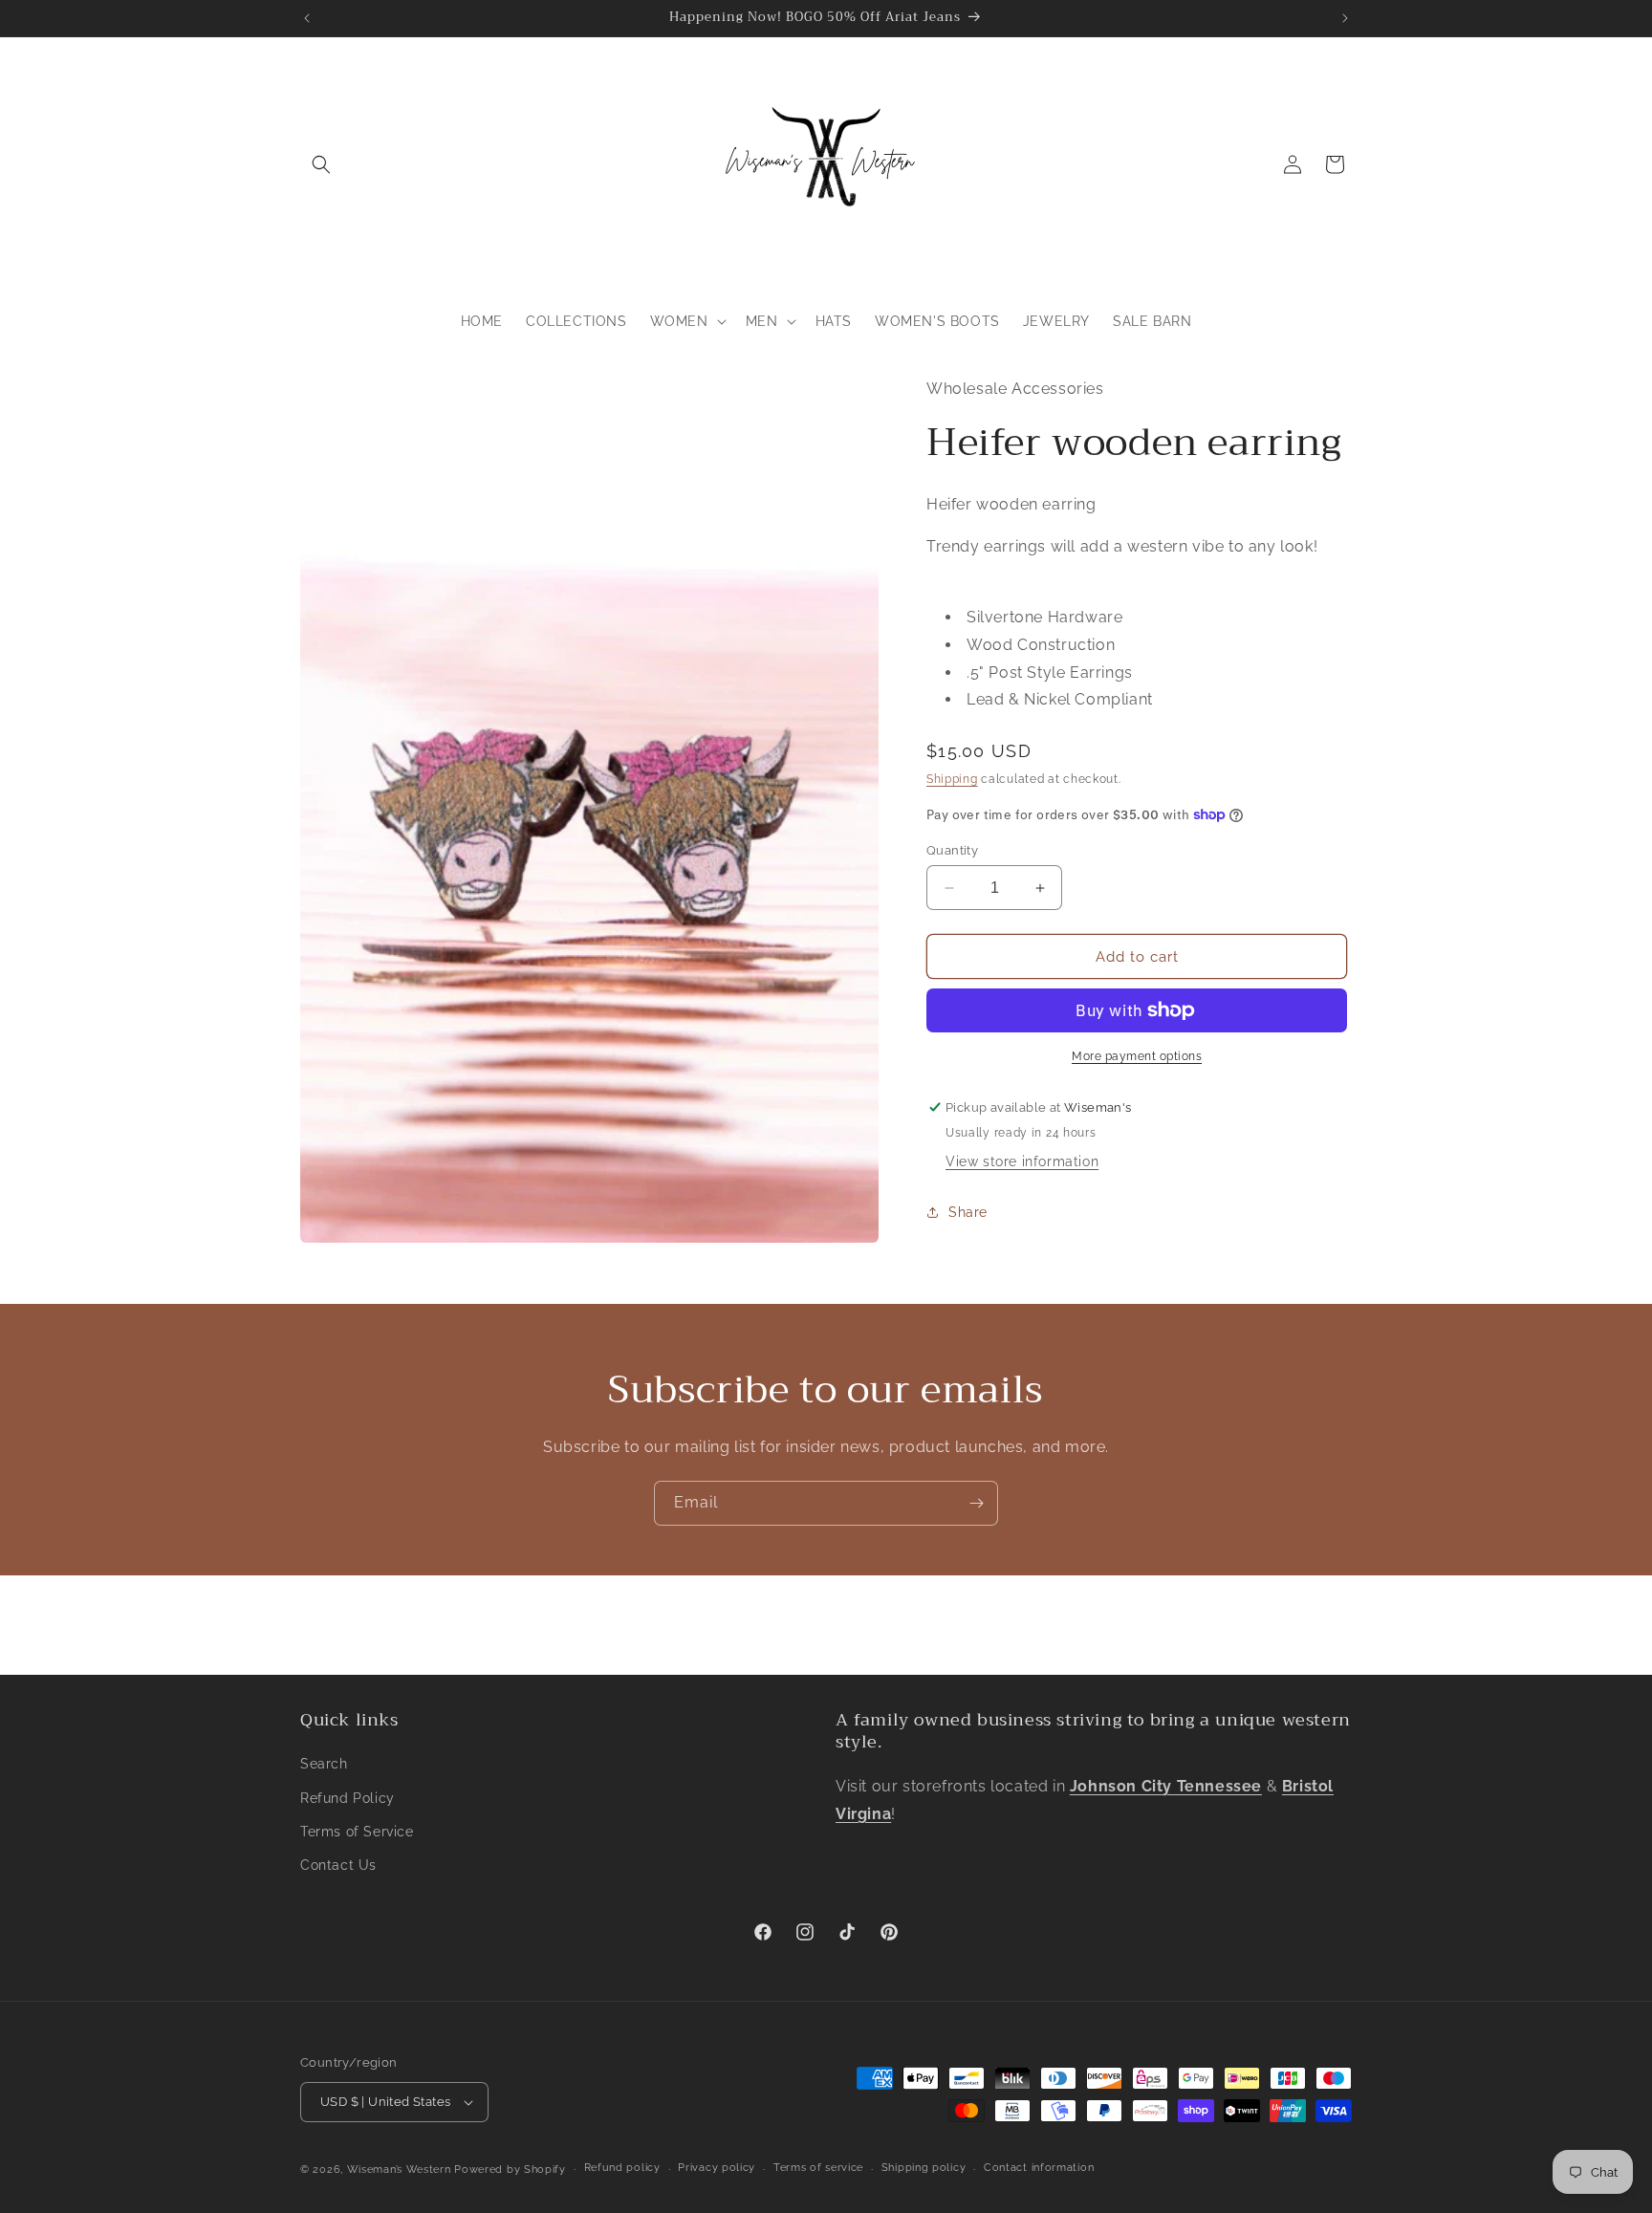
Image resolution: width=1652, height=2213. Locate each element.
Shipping (952, 779)
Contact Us (338, 1865)
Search (324, 1764)
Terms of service (818, 2168)
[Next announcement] (1345, 18)
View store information (1022, 1161)
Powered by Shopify (510, 2170)
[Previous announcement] (307, 18)
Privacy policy (717, 2168)
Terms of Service (357, 1832)
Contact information (1039, 2168)
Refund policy (622, 2168)
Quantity (952, 850)
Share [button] (968, 1211)
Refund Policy (348, 1798)
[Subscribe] (976, 1503)
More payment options (1137, 1056)
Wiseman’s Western (401, 2170)
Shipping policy (924, 2168)
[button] (321, 164)
